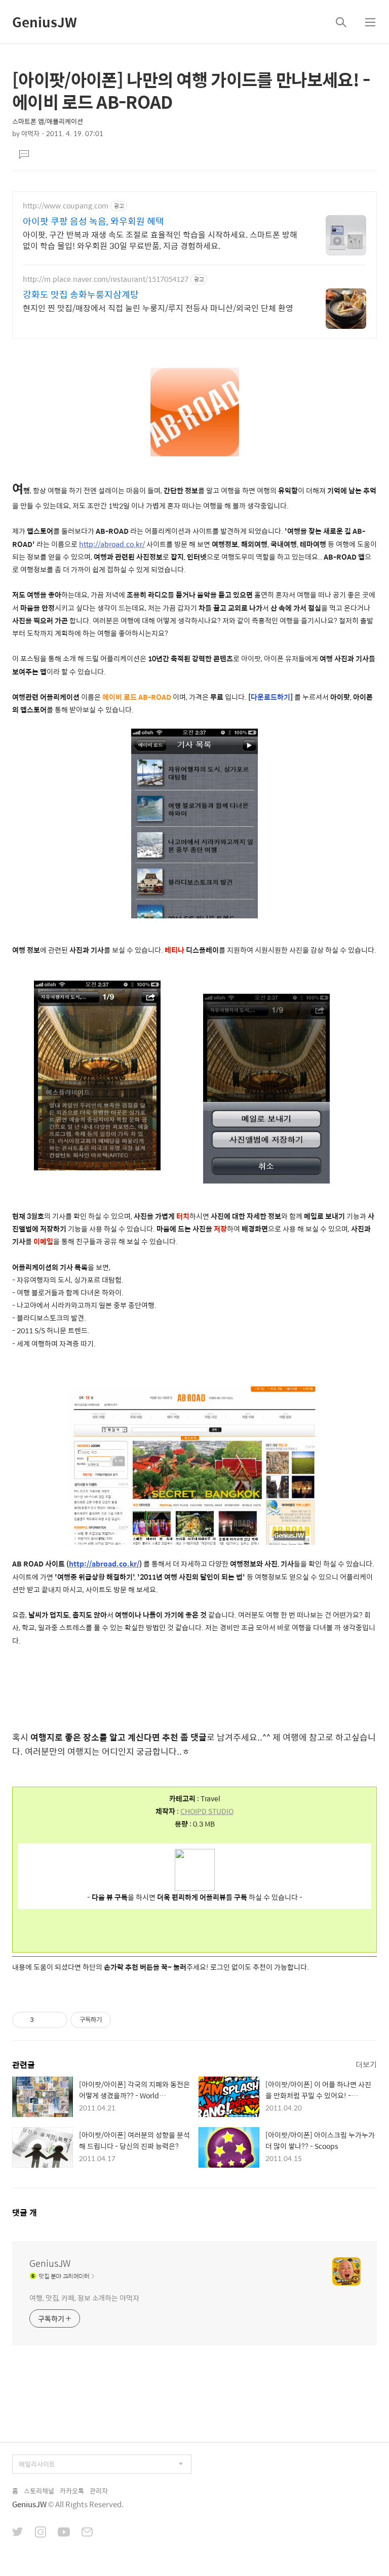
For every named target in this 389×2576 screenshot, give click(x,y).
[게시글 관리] (56, 2020)
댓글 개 (25, 2212)
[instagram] (41, 2533)
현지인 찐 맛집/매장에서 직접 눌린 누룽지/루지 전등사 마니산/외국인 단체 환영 (158, 308)
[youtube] (64, 2533)
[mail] (87, 2533)
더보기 (366, 2064)
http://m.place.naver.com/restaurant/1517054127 (106, 279)
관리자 (99, 2491)
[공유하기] (43, 2020)
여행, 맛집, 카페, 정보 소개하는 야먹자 (84, 2297)
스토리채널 (39, 2491)
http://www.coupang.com (66, 206)
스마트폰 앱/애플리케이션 (48, 121)
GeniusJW (45, 22)
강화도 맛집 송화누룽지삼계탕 (81, 294)
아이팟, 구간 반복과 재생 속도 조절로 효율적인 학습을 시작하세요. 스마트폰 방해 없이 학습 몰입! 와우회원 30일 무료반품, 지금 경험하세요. (160, 240)
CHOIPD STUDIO (207, 1811)
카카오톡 (72, 2491)
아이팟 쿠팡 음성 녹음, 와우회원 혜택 (93, 221)
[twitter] (18, 2533)
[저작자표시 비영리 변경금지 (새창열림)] (125, 2020)
